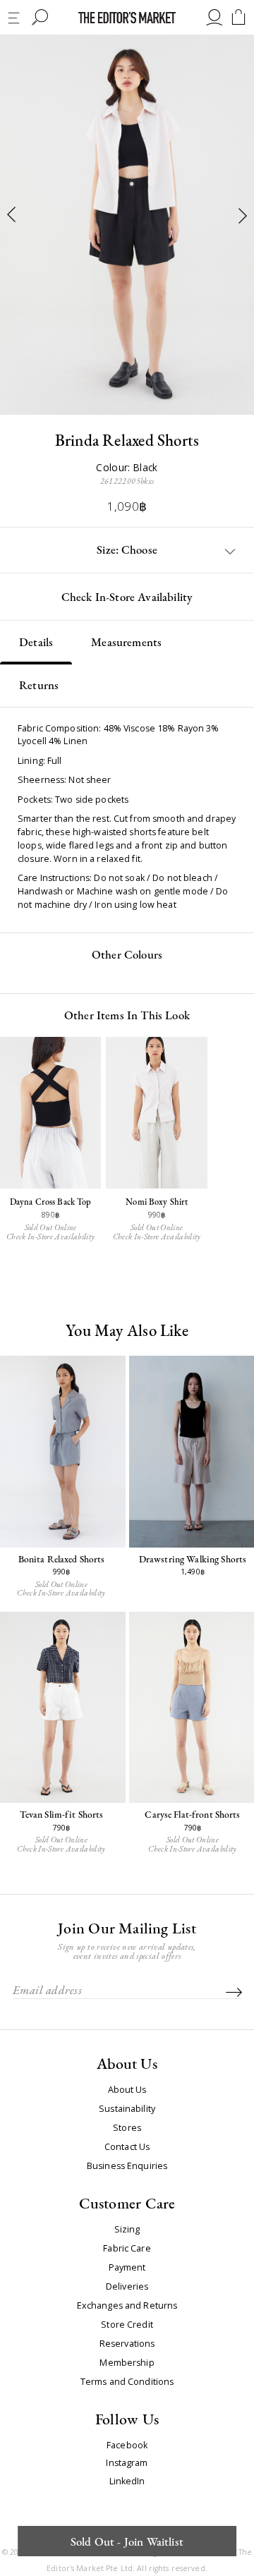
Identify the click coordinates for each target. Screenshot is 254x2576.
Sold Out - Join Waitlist (127, 2541)
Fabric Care (127, 2249)
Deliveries (127, 2287)
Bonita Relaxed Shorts (62, 1559)
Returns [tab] (39, 685)
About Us (127, 2090)
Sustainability (127, 2109)
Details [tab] (36, 642)
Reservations (127, 2344)
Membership (127, 2363)
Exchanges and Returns (127, 2306)
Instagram (127, 2463)
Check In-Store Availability (127, 597)
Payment (127, 2268)
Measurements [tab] (126, 642)
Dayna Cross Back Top (51, 1202)
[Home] (127, 18)
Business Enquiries (127, 2166)
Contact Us (127, 2147)
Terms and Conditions (127, 2382)
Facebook (127, 2446)
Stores (127, 2128)
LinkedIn (127, 2482)
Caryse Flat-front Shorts (192, 1814)
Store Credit (127, 2325)
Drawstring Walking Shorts (193, 1559)
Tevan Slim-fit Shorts (62, 1814)
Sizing (127, 2230)
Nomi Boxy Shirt (157, 1202)
